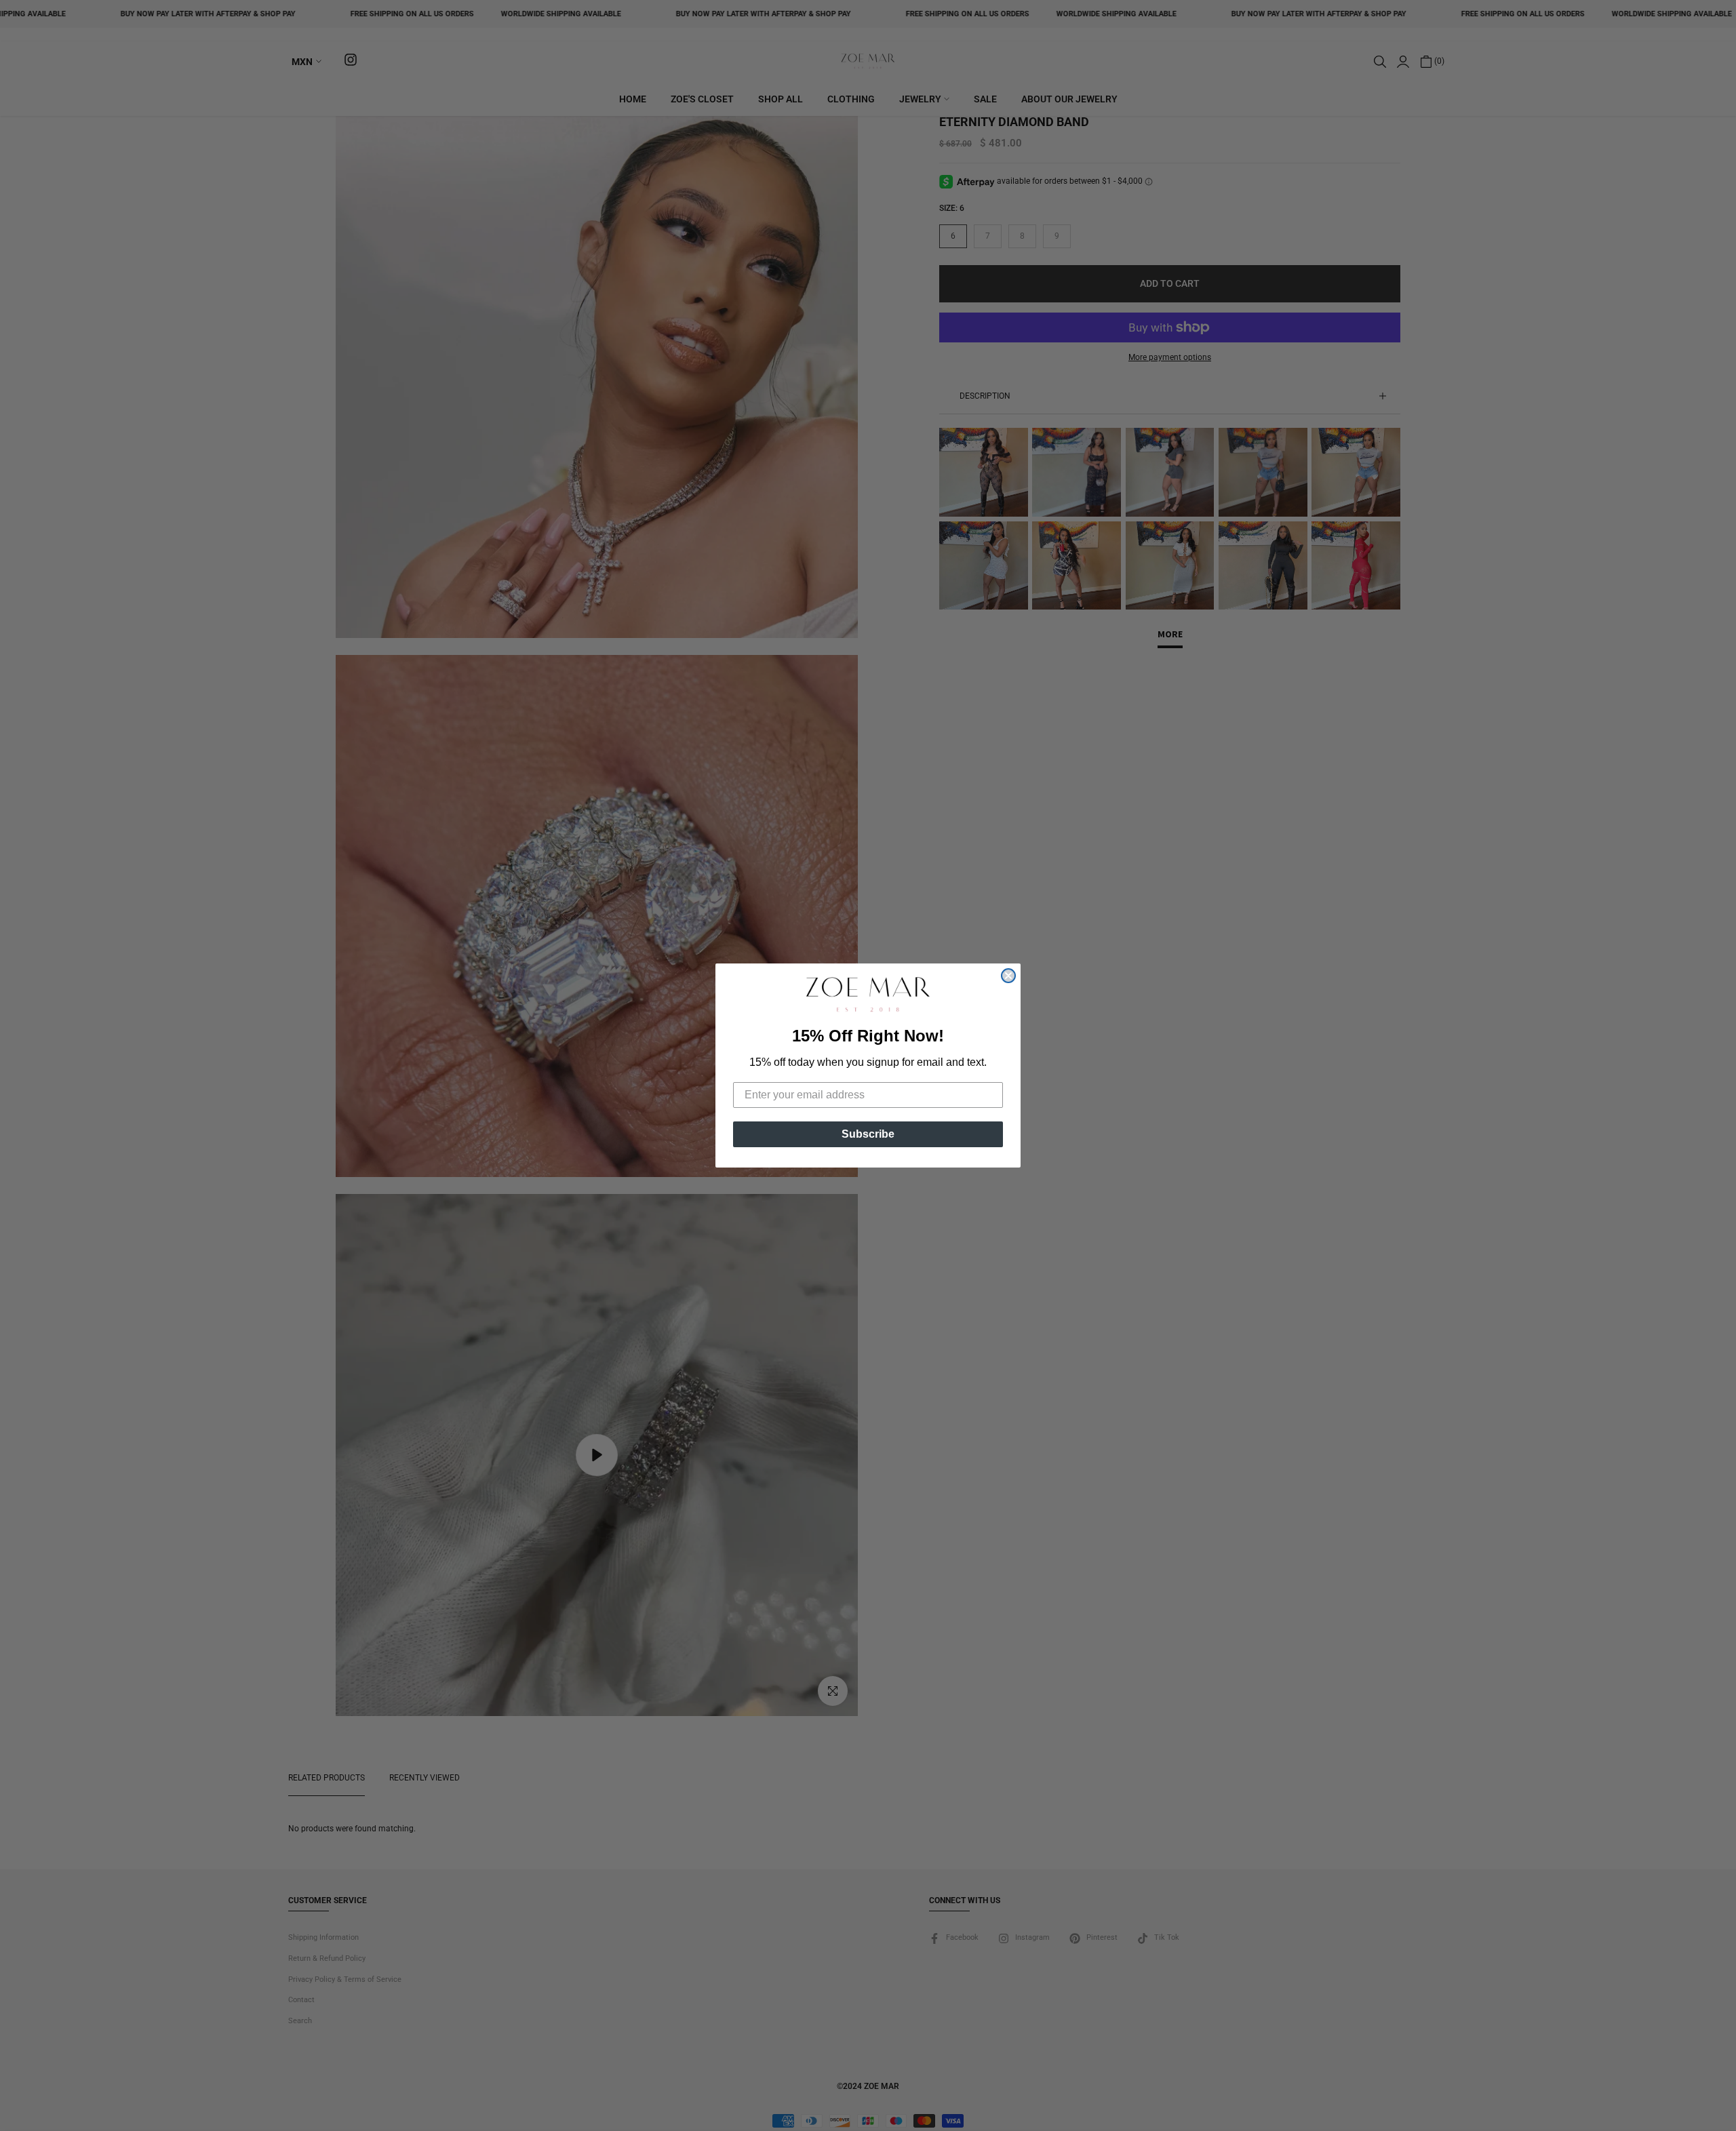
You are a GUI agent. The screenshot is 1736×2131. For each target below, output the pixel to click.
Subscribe (868, 1134)
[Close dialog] (1008, 976)
